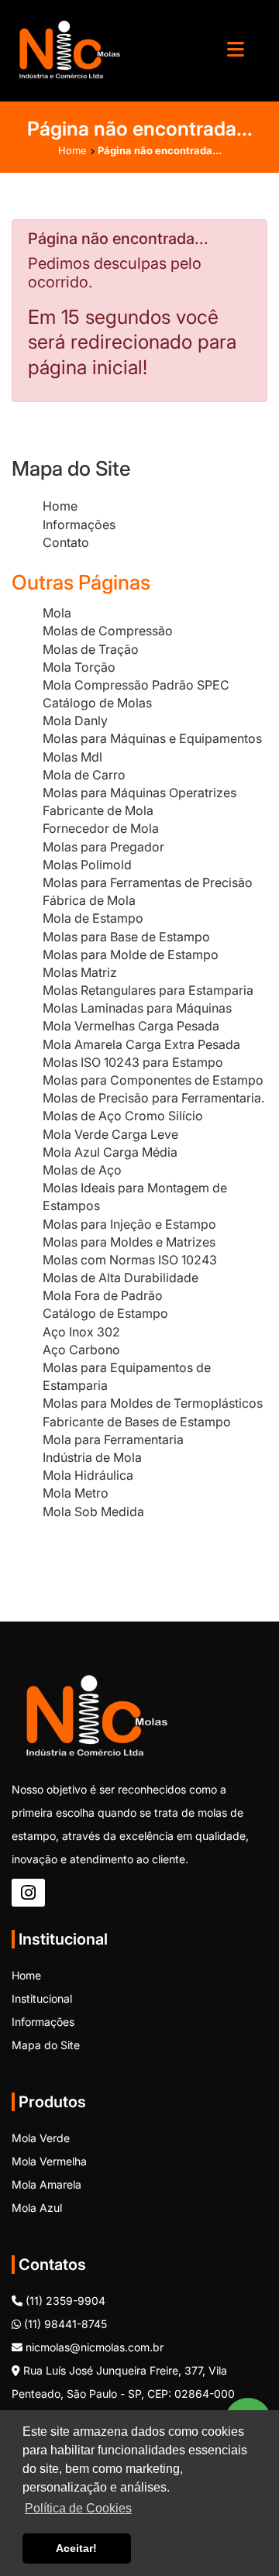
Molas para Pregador (103, 847)
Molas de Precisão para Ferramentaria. (153, 1098)
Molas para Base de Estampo (126, 937)
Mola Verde (41, 2138)
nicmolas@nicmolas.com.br (93, 2347)
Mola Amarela (46, 2184)
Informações (79, 524)
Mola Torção (79, 667)
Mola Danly (75, 721)
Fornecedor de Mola (101, 828)
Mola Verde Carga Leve (110, 1134)
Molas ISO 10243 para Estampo (133, 1062)
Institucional (42, 1998)
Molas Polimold (87, 865)
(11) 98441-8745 (64, 2324)
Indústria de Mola (92, 1457)
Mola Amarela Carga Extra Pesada (141, 1044)
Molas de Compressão (108, 631)
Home (60, 506)
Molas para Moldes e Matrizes (129, 1242)
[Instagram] (28, 1893)
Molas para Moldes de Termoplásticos (153, 1403)
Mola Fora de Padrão (103, 1295)
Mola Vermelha (49, 2161)
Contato (66, 542)
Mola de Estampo (93, 918)
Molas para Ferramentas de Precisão (148, 882)
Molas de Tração (91, 649)
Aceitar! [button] (76, 2548)
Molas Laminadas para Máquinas (137, 1008)
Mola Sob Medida (93, 1512)
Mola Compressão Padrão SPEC (136, 685)
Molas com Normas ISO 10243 (130, 1260)
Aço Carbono (81, 1350)
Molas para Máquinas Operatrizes (139, 793)
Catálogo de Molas (97, 703)
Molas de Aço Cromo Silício (123, 1116)
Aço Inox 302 (81, 1332)
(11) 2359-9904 (64, 2301)
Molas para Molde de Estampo (131, 954)
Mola (57, 613)
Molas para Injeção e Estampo (129, 1224)
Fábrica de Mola (89, 900)
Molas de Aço (82, 1170)
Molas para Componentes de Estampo (153, 1080)
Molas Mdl (72, 757)
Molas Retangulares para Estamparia (148, 990)
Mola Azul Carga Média (110, 1152)
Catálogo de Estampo (105, 1313)
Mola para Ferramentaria (113, 1439)
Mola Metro (76, 1493)
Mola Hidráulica (88, 1475)
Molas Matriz (80, 972)
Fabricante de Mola (98, 810)
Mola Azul (37, 2208)
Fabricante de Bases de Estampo (137, 1422)
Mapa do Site (46, 2045)
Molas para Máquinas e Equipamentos (152, 738)
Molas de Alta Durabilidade (121, 1278)
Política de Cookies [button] (78, 2508)
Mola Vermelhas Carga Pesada (131, 1026)
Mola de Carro (84, 775)
